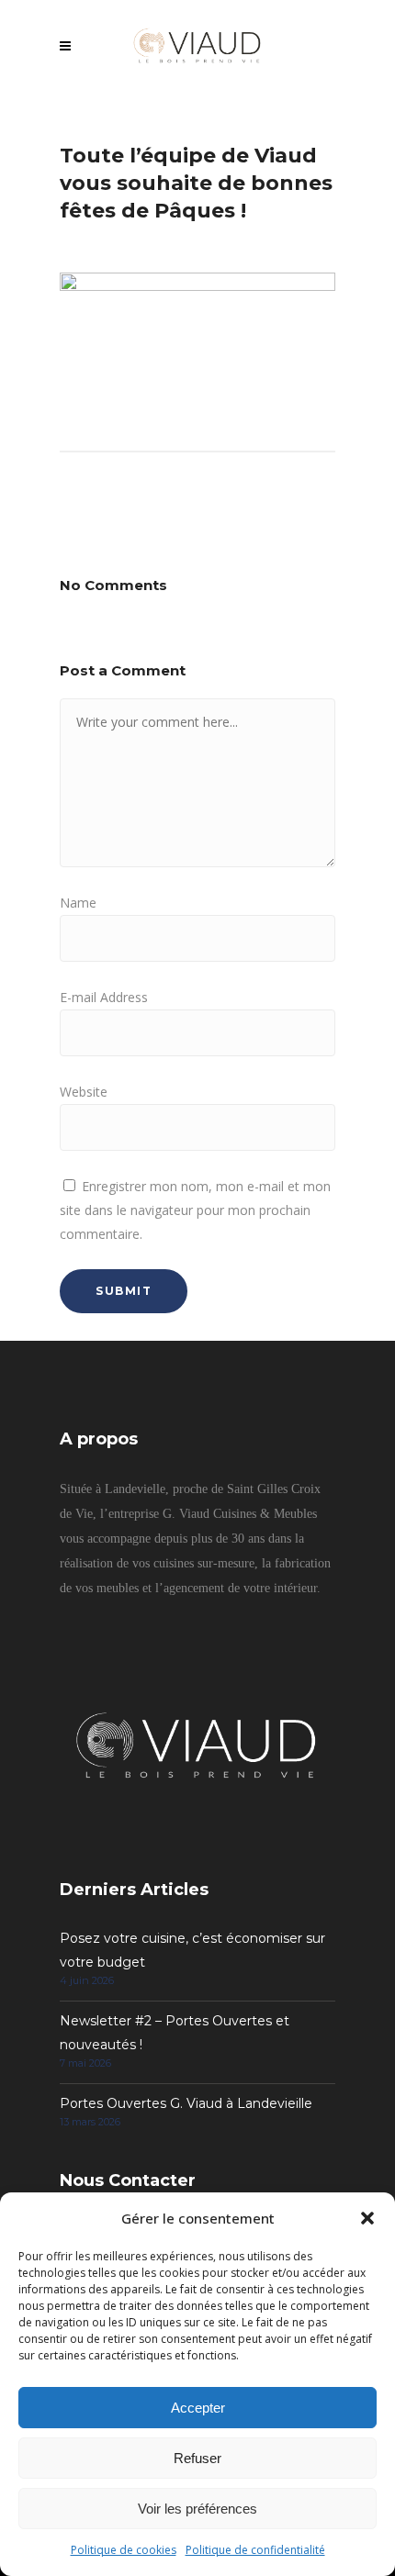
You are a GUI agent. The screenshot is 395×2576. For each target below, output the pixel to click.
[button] (367, 2218)
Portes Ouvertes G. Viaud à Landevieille (186, 2103)
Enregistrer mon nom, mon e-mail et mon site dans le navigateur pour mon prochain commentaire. (195, 1210)
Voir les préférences (197, 2509)
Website (84, 1092)
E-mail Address (104, 997)
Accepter (198, 2408)
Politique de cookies (124, 2550)
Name (78, 903)
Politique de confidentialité (255, 2550)
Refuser (197, 2458)
